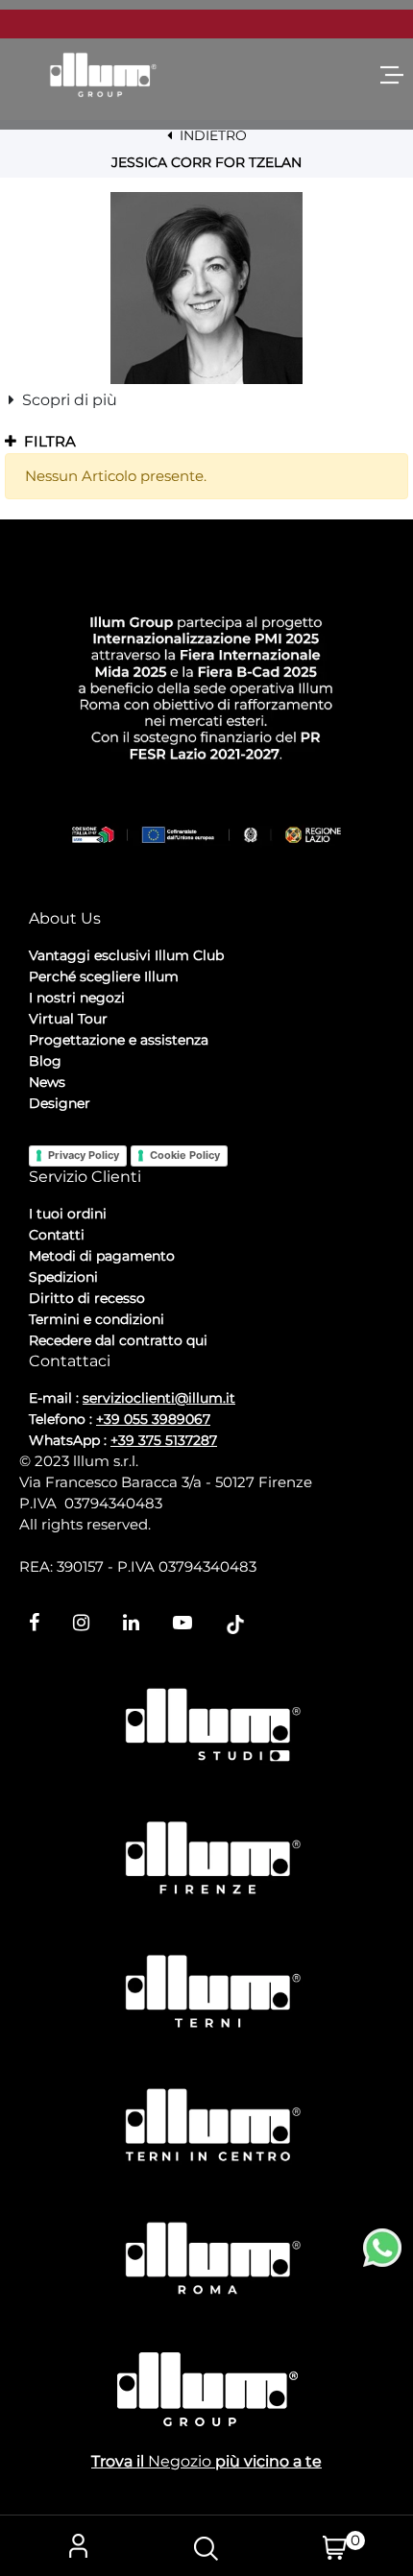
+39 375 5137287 (164, 1440)
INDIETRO (211, 135)
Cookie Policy (185, 1155)
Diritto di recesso (87, 1298)
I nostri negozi (77, 998)
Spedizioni (63, 1277)
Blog (45, 1061)
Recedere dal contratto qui (118, 1340)
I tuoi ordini (68, 1214)
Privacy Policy (84, 1155)
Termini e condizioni (97, 1319)
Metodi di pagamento (102, 1256)
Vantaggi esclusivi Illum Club (126, 955)
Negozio (180, 2461)
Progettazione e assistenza (119, 1040)
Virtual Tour (68, 1019)
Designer (60, 1103)
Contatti (57, 1235)
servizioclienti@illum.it (159, 1398)
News (47, 1082)
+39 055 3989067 (153, 1419)
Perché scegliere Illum (104, 976)
